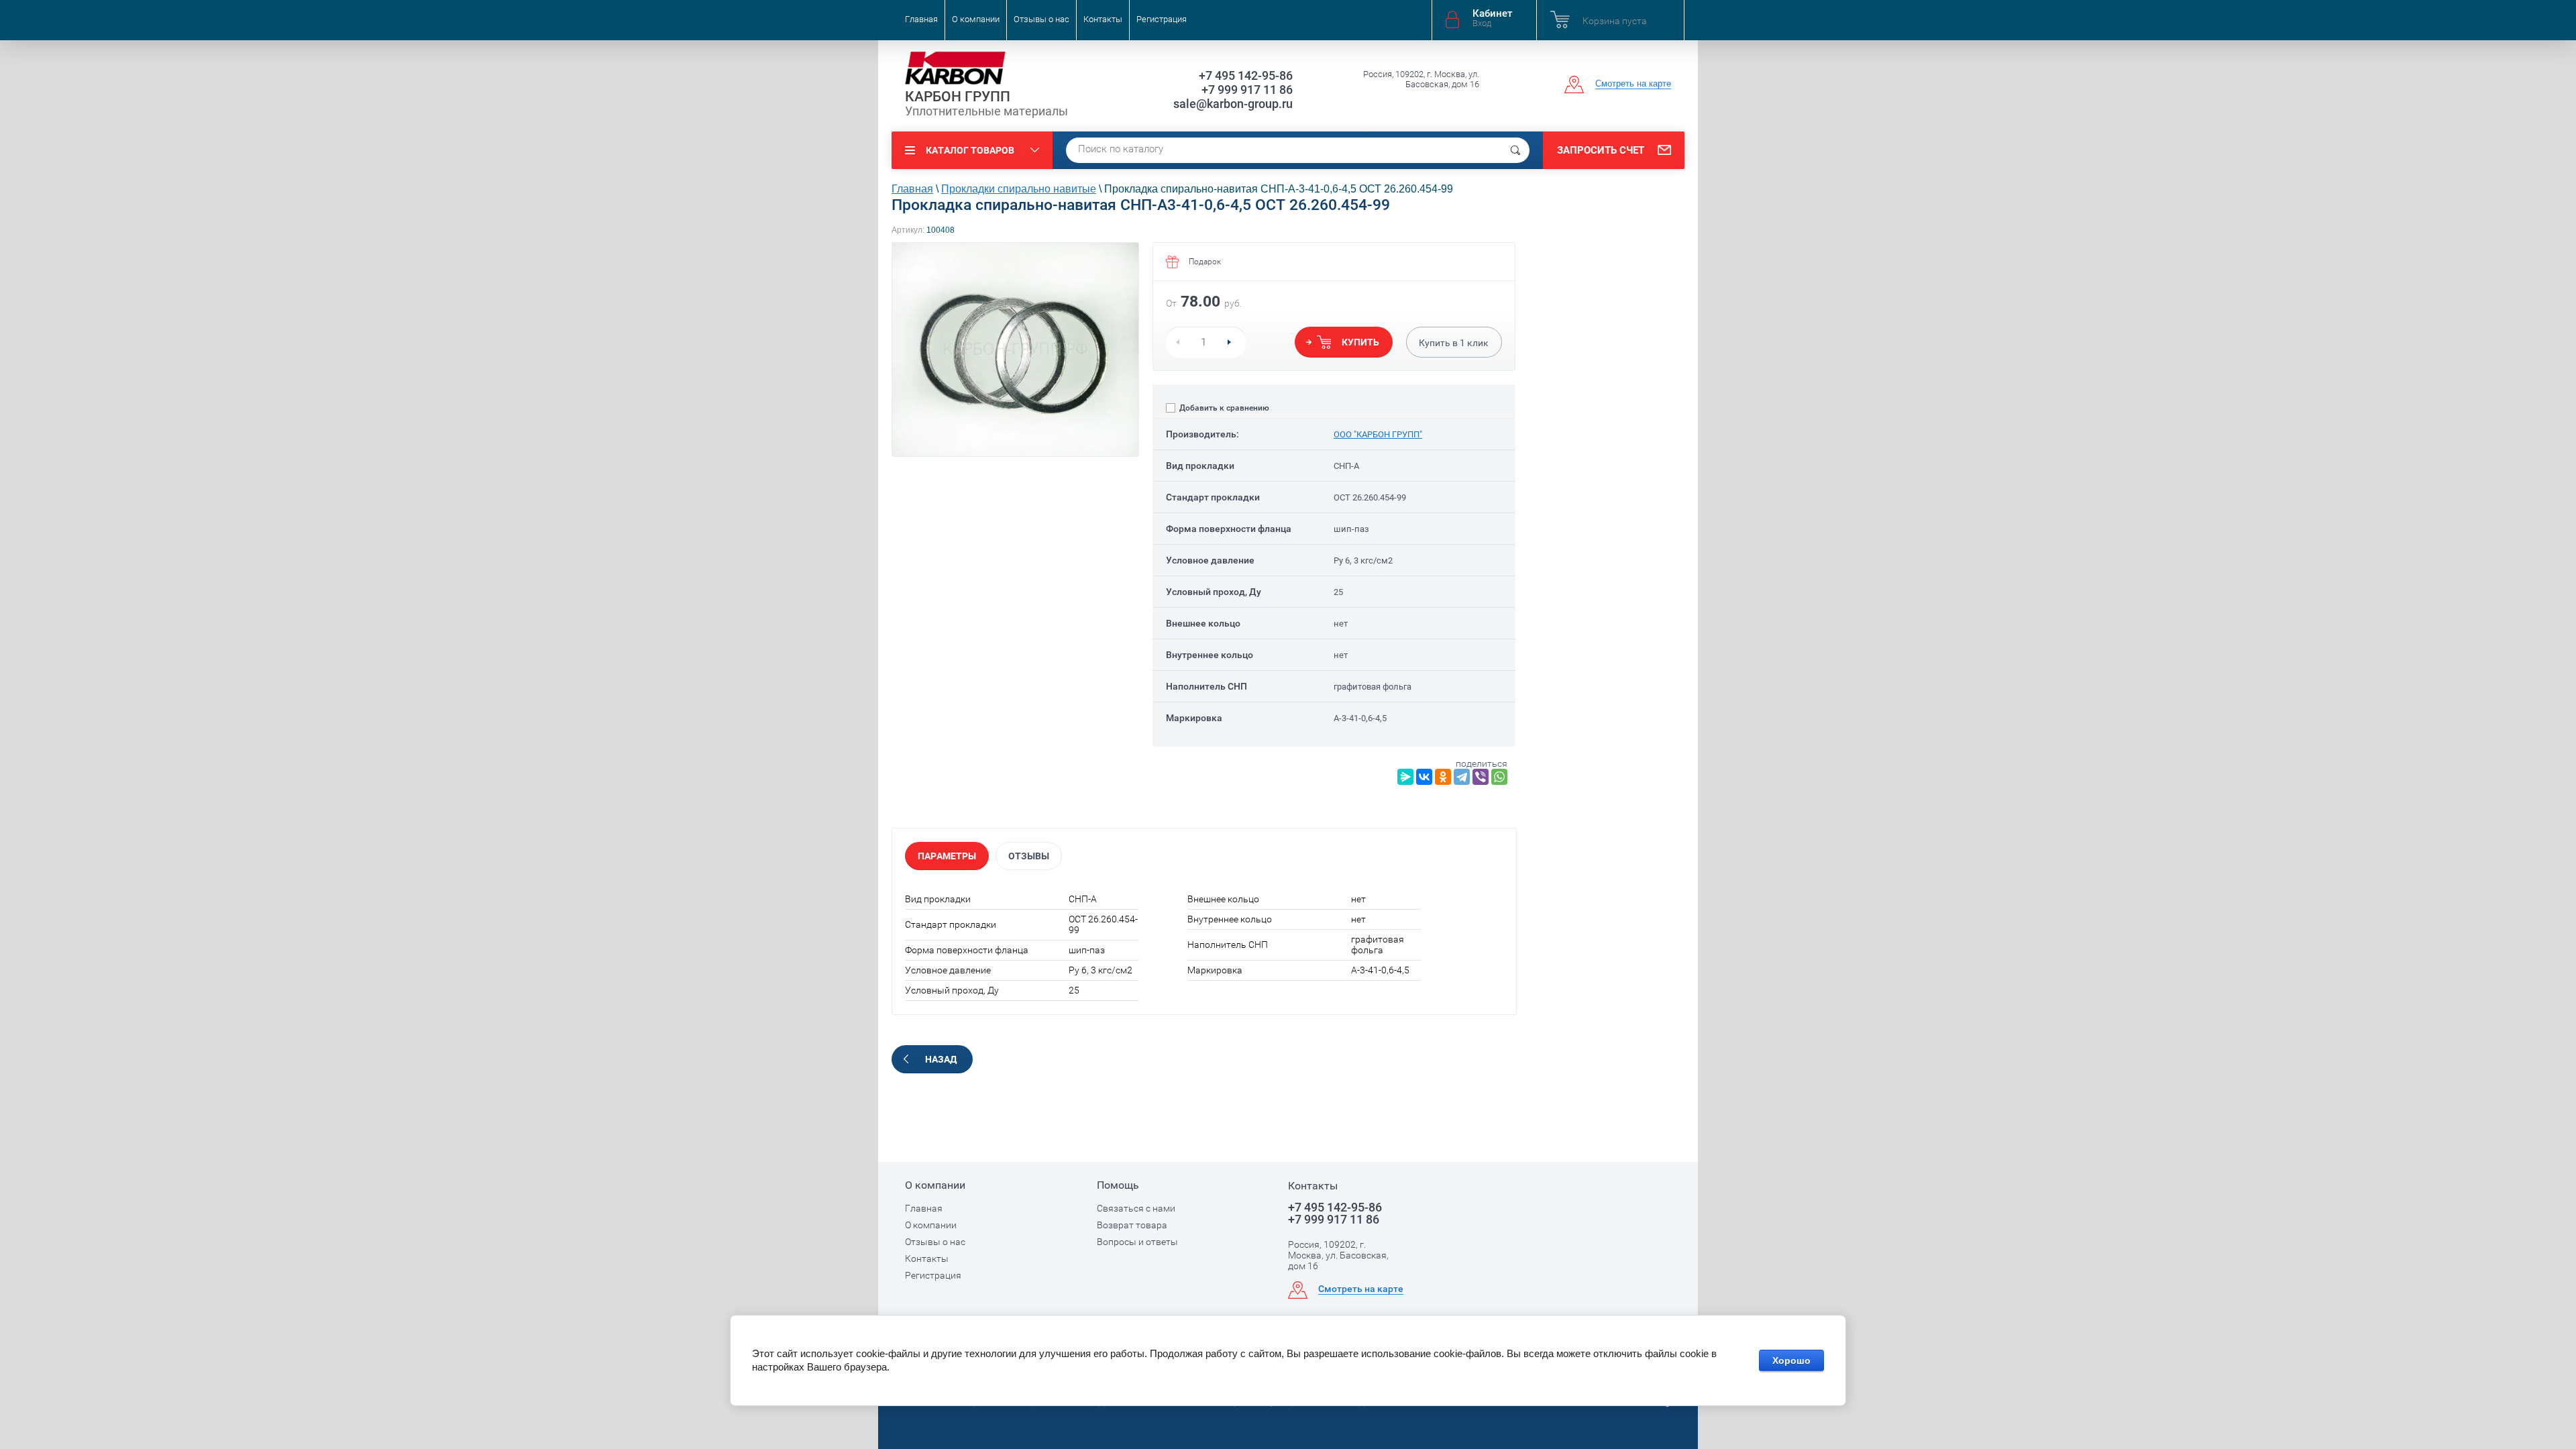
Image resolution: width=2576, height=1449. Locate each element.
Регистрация (1162, 19)
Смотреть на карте (1633, 84)
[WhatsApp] (1499, 777)
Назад (941, 1059)
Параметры (947, 856)
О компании (976, 19)
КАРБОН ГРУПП (958, 97)
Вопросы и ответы (1137, 1242)
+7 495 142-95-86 (1246, 75)
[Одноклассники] (1443, 777)
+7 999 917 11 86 (1247, 90)
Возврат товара (1132, 1225)
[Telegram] (1462, 777)
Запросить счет (1601, 150)
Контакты (1103, 19)
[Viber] (1481, 777)
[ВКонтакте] (1424, 777)
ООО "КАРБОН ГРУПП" (1378, 434)
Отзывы (1029, 856)
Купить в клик (1454, 343)
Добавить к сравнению (1223, 408)
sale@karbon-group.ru (1233, 104)
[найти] (1515, 150)
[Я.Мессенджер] (1405, 777)
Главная (921, 19)
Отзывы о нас (1041, 19)
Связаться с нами (1136, 1208)
